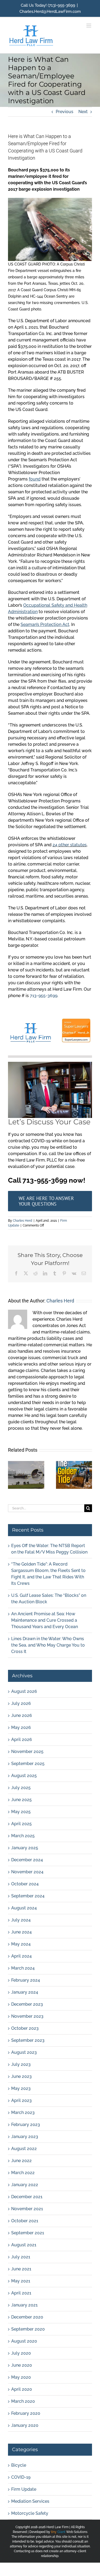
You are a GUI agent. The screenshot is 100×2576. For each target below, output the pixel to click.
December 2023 (27, 2004)
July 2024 (21, 1920)
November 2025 (27, 1752)
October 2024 (25, 1884)
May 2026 (21, 1727)
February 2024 (26, 1980)
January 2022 (25, 2185)
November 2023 (27, 2016)
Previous (65, 112)
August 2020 (24, 2341)
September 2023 (28, 2040)
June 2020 (22, 2365)
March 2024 (23, 1968)
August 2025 (24, 1776)
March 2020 (23, 2401)
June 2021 (21, 2269)
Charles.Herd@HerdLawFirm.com (50, 11)
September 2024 (28, 1896)
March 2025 (23, 1836)
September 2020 (28, 2329)
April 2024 (21, 1956)
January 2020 (25, 2425)
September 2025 (28, 1764)
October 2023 (25, 2028)
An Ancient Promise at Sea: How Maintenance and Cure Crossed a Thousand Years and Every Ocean (45, 1620)
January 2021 (24, 2305)
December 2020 (27, 2317)
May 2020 (21, 2377)
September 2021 (28, 2233)
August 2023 (24, 2052)
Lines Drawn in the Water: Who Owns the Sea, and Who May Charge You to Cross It (48, 1645)
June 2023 (21, 2076)
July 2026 (21, 1703)
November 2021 (27, 2209)
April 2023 (21, 2100)
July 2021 (21, 2257)
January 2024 (25, 1992)
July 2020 (21, 2353)
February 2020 (26, 2413)
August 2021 (24, 2245)
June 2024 (21, 1932)
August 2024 (24, 1908)
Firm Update (24, 2489)
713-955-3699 (44, 996)
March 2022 (23, 2173)
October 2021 (25, 2221)
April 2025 (21, 1824)
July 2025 (21, 1788)
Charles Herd (23, 1221)
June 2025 (21, 1800)
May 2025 (21, 1812)
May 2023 (21, 2088)
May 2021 (21, 2281)
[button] (12, 1475)
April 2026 (22, 1739)
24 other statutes (70, 845)
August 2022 (24, 2149)
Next (83, 112)
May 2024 (21, 1944)
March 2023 (23, 2112)
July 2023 (21, 2064)
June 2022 (21, 2161)
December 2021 (27, 2197)
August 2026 (24, 1691)
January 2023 (25, 2137)
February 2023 (26, 2125)
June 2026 (22, 1715)
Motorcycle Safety (30, 2513)
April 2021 (21, 2293)
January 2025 (25, 1848)
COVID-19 (21, 2477)
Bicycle (19, 2465)
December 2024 (27, 1860)
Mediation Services (30, 2501)
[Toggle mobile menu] (89, 26)
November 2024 (27, 1872)
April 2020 (22, 2389)
